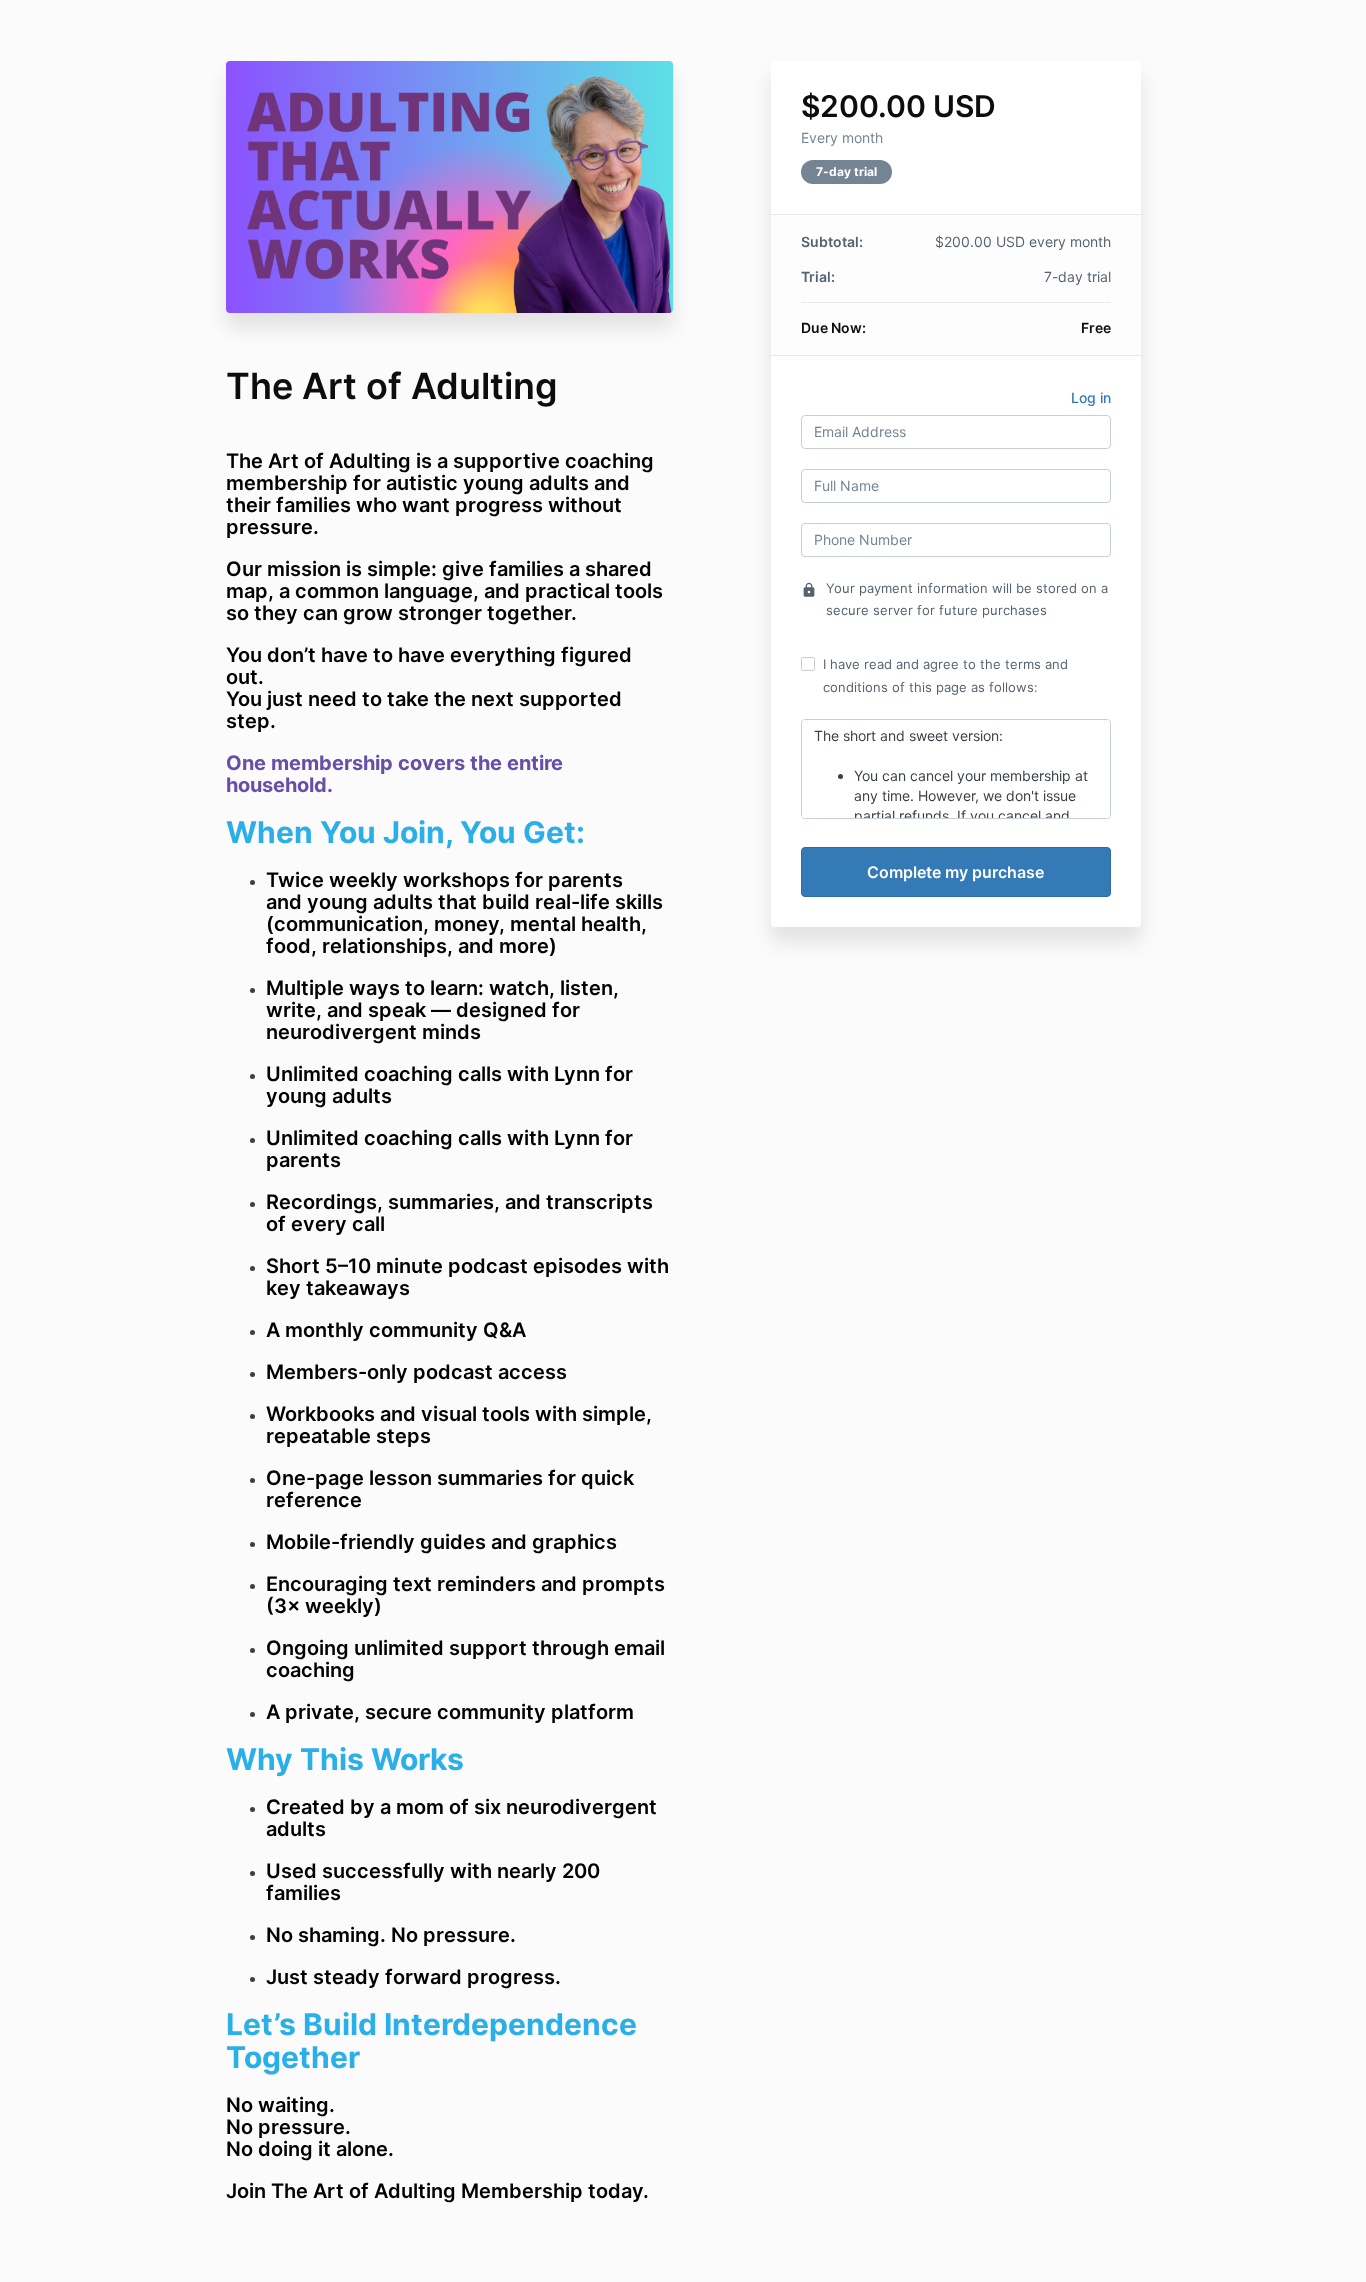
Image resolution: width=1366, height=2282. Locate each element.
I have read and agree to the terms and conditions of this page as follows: (945, 675)
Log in (1091, 397)
